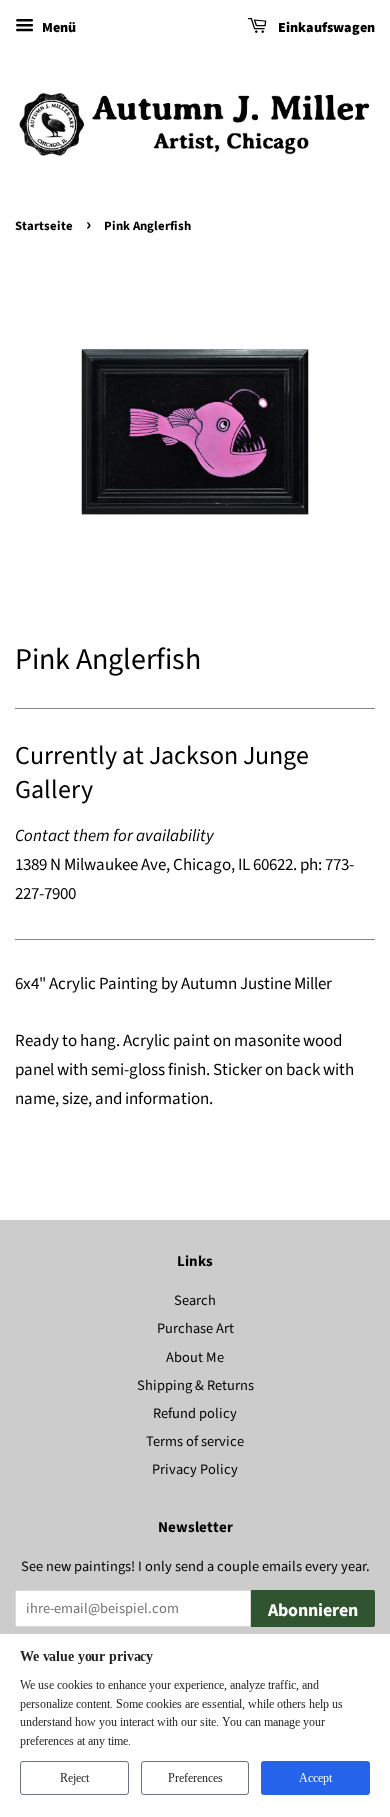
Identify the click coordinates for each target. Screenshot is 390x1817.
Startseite (44, 226)
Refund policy (195, 1413)
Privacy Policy (195, 1469)
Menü (57, 28)
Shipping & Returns (195, 1385)
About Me (195, 1357)
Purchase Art (195, 1328)
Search (195, 1300)
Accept (315, 1778)
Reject (74, 1778)
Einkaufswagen (325, 28)
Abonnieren (313, 1610)
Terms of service (195, 1441)
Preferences (195, 1778)
